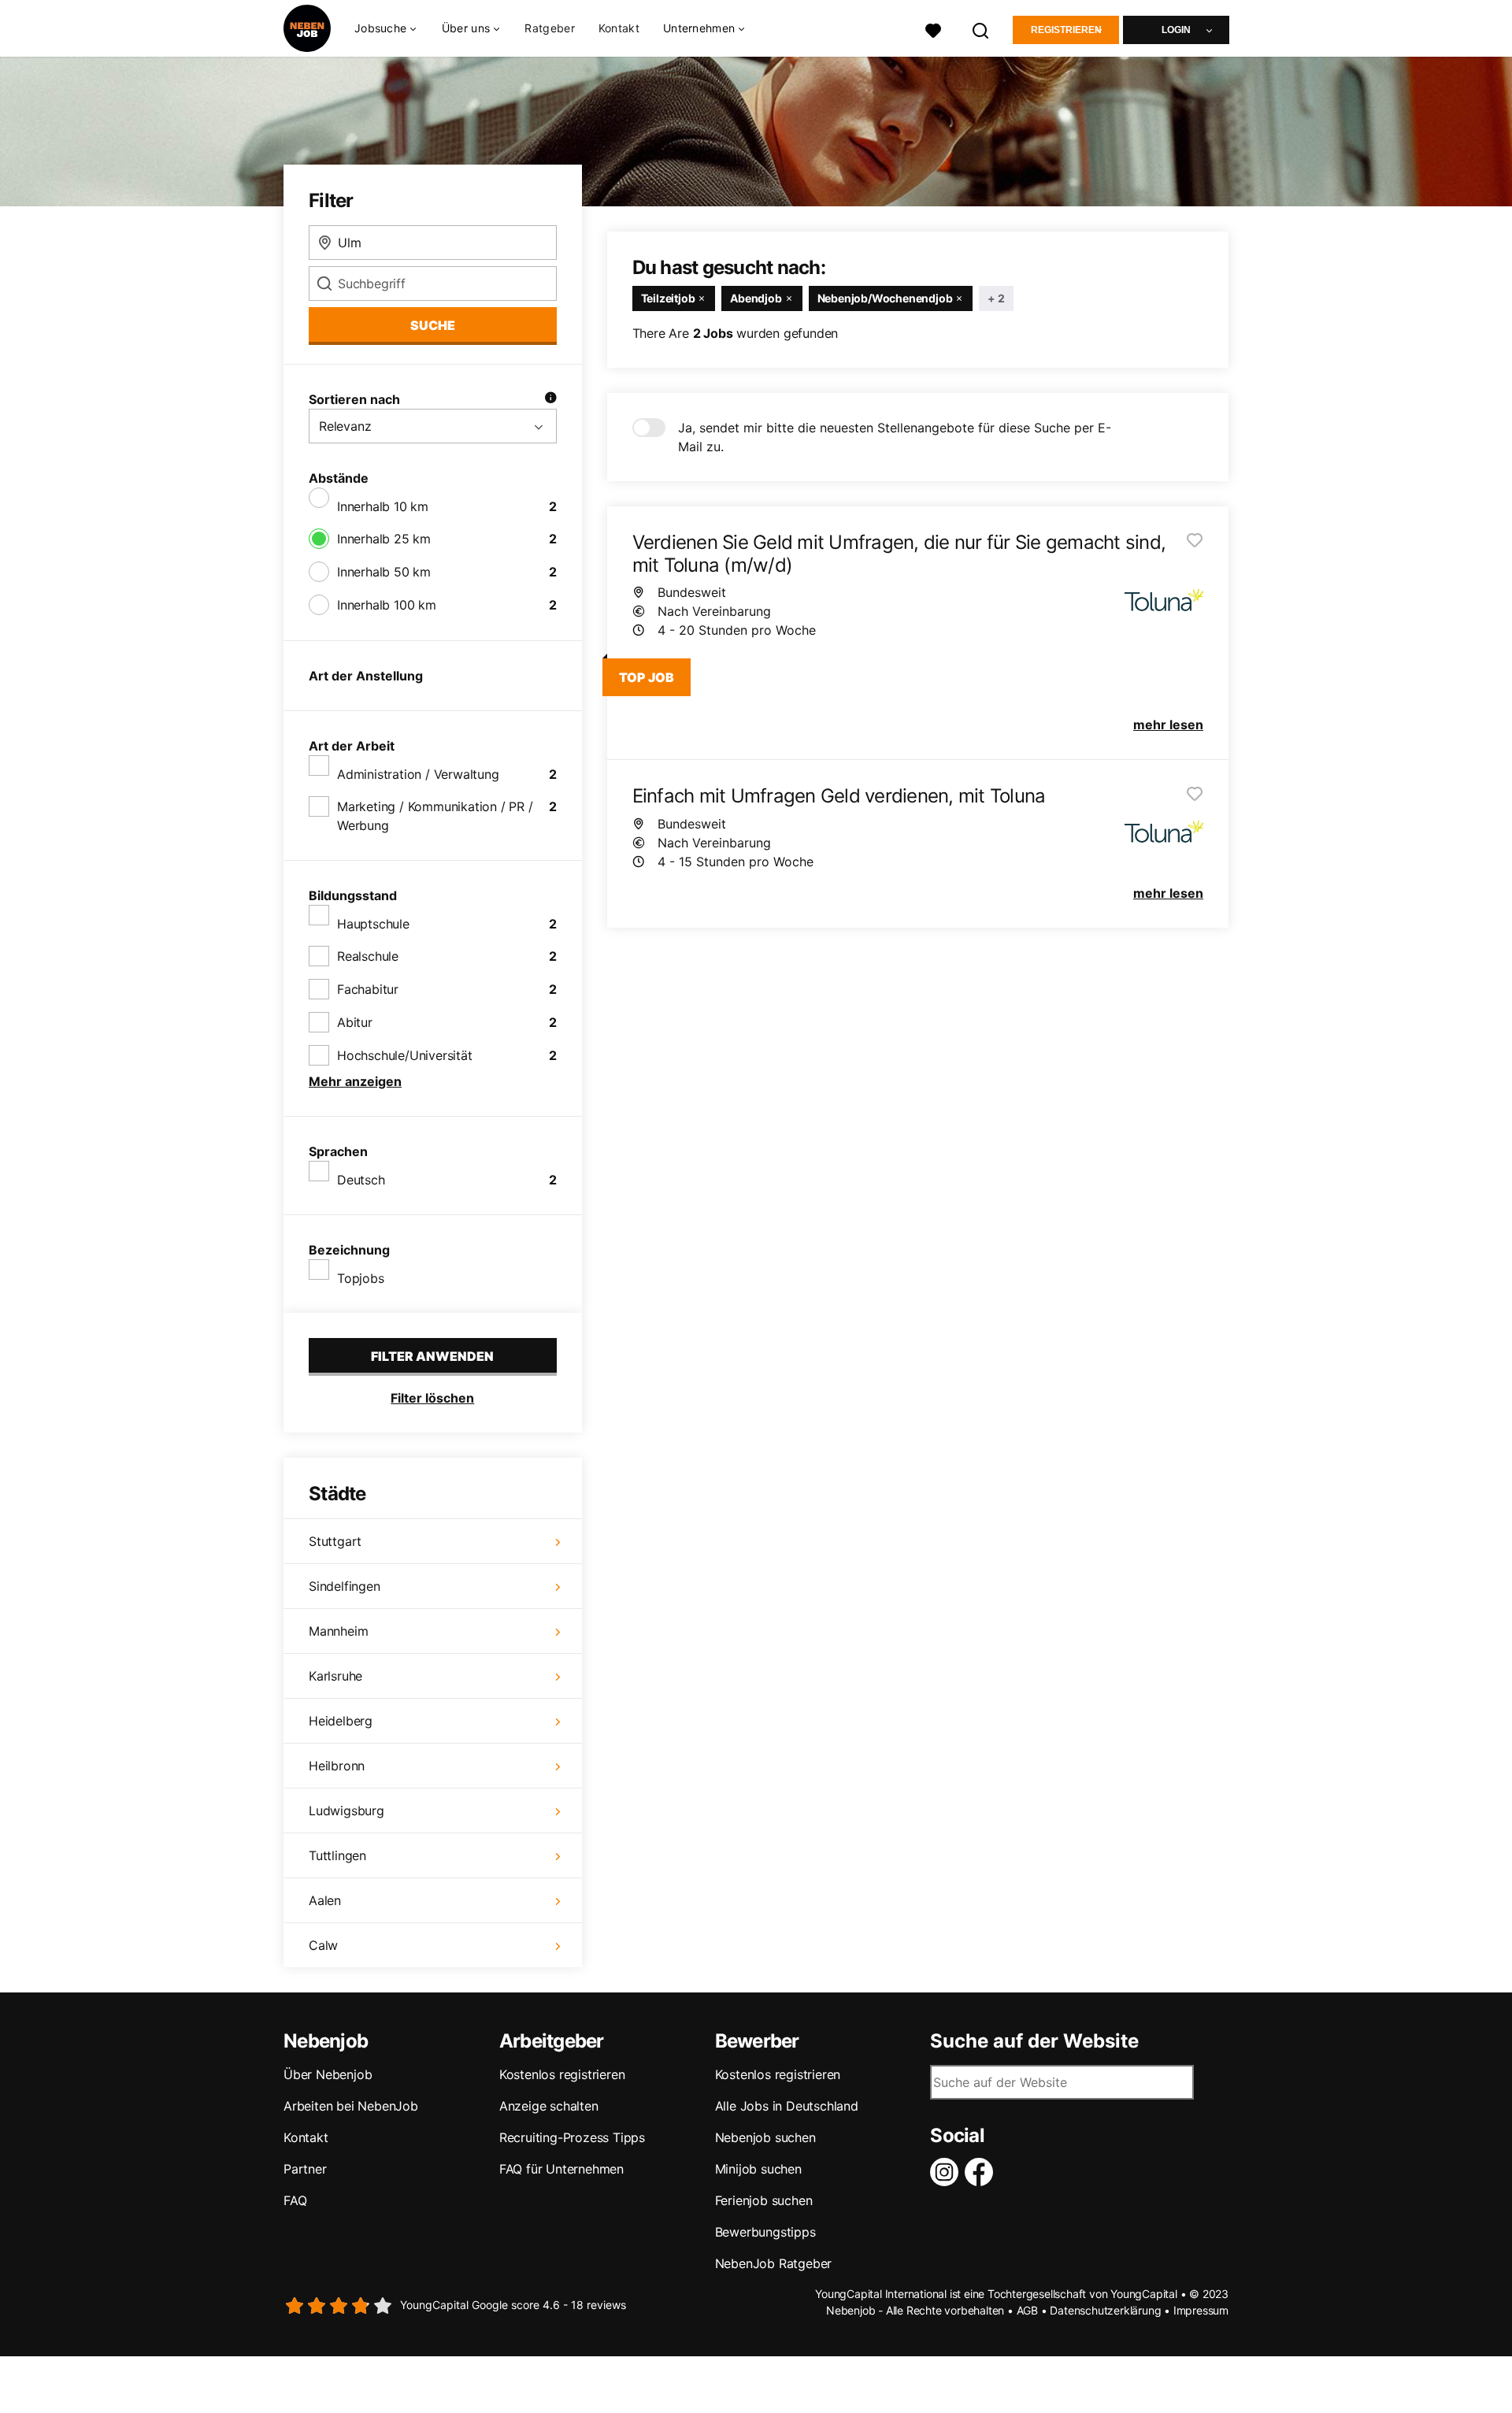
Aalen (325, 1900)
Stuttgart (335, 1541)
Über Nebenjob (328, 2074)
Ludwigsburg (346, 1811)
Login (1176, 30)
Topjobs (361, 1278)
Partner (305, 2169)
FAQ (295, 2200)
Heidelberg (341, 1721)
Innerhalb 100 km (387, 605)
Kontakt (619, 28)
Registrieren (1066, 30)
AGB (1027, 2310)
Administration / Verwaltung (418, 774)
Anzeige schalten (549, 2106)
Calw (323, 1945)
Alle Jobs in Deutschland (787, 2106)
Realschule (368, 956)
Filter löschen (432, 1398)
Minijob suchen (758, 2169)
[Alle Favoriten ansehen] (933, 29)
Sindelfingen (345, 1586)
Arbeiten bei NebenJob (351, 2106)
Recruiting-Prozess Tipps (572, 2137)
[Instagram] (947, 2172)
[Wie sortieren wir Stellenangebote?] (550, 399)
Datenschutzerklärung (1105, 2310)
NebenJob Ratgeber (774, 2263)
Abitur (355, 1022)
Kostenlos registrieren (562, 2074)
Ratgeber (549, 28)
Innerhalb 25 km (384, 539)
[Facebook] (982, 2172)
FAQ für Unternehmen (561, 2169)
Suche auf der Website (1034, 2041)
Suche (433, 325)
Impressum (1201, 2310)
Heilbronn (337, 1766)
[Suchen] (981, 29)
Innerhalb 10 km (383, 506)
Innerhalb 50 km (384, 572)
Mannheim (338, 1631)
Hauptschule (373, 924)
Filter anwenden (432, 1356)
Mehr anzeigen (355, 1081)
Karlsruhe (335, 1676)
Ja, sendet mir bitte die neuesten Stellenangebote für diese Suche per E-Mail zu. (895, 437)
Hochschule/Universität (405, 1055)
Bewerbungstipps (765, 2232)
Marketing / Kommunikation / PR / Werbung (435, 816)
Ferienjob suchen (764, 2200)
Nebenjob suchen (765, 2137)
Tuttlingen (337, 1855)
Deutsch (361, 1180)
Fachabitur (368, 989)
